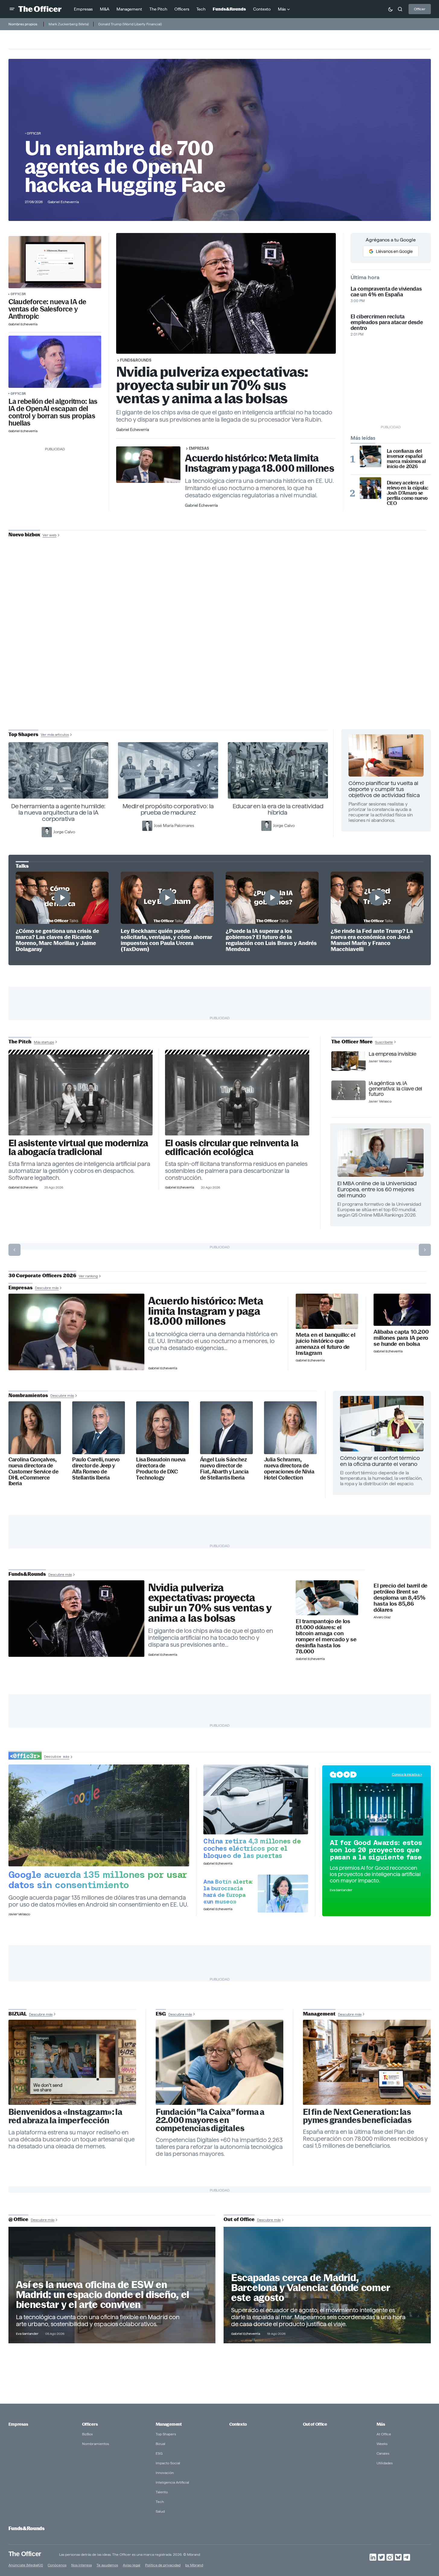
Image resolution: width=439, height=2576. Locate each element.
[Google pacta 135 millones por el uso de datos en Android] (99, 1815)
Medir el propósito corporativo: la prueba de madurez (168, 809)
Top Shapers (166, 2434)
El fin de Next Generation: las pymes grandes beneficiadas (357, 2116)
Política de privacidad (163, 2565)
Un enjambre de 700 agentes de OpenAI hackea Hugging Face (125, 167)
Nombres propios (23, 24)
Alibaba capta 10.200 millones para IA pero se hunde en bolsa (401, 1338)
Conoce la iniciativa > (407, 1774)
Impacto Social (168, 2463)
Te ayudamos (107, 2565)
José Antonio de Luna (221, 657)
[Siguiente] (425, 1250)
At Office (384, 2434)
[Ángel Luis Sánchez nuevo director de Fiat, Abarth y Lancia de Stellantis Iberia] (226, 1428)
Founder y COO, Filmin (221, 676)
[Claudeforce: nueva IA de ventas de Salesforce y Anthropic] (55, 262)
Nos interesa (81, 2565)
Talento (162, 2492)
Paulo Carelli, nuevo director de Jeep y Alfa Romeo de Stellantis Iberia (96, 1469)
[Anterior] (14, 1250)
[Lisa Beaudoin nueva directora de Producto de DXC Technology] (162, 1428)
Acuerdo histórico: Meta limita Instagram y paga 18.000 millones (259, 463)
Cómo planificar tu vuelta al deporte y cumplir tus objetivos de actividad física (384, 789)
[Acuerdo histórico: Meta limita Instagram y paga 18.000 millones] (76, 1332)
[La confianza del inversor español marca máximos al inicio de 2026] (371, 456)
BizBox (87, 2434)
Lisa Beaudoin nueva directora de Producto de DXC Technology (161, 1469)
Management (169, 2424)
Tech (160, 2502)
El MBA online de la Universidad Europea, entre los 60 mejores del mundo (377, 1189)
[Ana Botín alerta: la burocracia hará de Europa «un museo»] (283, 1894)
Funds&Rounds (136, 360)
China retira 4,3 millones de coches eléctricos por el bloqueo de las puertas (252, 1848)
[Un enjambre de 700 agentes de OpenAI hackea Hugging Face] (55, 362)
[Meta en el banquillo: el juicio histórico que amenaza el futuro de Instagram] (327, 1311)
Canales (383, 2453)
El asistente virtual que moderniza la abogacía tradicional (78, 1148)
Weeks (382, 2444)
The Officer (25, 2554)
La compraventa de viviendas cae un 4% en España (386, 292)
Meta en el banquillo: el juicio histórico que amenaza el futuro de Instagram (325, 1344)
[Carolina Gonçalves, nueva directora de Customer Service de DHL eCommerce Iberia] (35, 1428)
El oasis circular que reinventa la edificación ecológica (232, 1148)
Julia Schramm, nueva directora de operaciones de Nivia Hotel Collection (289, 1469)
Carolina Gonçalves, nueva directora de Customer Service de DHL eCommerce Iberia (33, 1472)
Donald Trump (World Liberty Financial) (130, 24)
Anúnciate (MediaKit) (26, 2565)
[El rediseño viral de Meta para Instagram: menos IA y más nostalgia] (72, 2062)
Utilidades (385, 2463)
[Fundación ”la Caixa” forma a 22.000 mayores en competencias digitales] (220, 2062)
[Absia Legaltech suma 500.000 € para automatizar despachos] (81, 1095)
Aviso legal (132, 2565)
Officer (420, 9)
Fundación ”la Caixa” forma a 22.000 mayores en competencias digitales (210, 2120)
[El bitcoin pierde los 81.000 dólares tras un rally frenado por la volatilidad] (327, 1598)
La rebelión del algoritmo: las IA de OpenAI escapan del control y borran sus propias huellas (53, 412)
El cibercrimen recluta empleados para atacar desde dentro (387, 322)
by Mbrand (194, 2565)
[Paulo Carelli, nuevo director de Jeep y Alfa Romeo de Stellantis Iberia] (99, 1428)
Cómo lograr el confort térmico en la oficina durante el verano (380, 1461)
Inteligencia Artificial (172, 2482)
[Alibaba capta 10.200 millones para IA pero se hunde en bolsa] (402, 1310)
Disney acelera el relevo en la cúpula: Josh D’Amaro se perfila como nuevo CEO (408, 493)
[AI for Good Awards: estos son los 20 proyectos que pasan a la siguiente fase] (377, 1809)
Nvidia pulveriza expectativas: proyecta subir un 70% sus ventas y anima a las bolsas (212, 385)
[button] (12, 9)
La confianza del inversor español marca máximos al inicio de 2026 (406, 459)
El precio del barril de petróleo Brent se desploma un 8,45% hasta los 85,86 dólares (401, 1598)
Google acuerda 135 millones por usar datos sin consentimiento (98, 1880)
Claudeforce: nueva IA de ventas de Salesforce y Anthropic (47, 309)
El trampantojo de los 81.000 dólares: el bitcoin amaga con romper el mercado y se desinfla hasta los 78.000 (326, 1636)
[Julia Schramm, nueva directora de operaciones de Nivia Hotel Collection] (290, 1428)
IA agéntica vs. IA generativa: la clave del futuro (395, 1089)
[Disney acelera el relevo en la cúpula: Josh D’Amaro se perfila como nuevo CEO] (371, 488)
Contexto (238, 2424)
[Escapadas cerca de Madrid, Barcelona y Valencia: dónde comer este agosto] (327, 2285)
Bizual (161, 2444)
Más (381, 2424)
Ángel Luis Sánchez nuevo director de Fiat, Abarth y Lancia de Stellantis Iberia (224, 1469)
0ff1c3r (34, 133)
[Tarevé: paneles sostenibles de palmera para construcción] (237, 1095)
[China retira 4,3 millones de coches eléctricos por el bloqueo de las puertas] (256, 1799)
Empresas (199, 448)
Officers (90, 2424)
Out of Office (315, 2424)
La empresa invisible (392, 1054)
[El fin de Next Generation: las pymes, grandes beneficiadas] (367, 2062)
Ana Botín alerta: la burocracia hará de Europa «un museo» (228, 1891)
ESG (159, 2453)
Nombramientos (95, 2444)
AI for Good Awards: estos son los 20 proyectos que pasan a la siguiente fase (376, 1850)
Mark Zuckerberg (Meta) (69, 24)
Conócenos (57, 2565)
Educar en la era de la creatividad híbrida (278, 809)
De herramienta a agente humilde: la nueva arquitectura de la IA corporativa (58, 812)
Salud (160, 2511)
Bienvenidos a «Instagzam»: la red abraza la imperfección (65, 2116)
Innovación (165, 2473)
